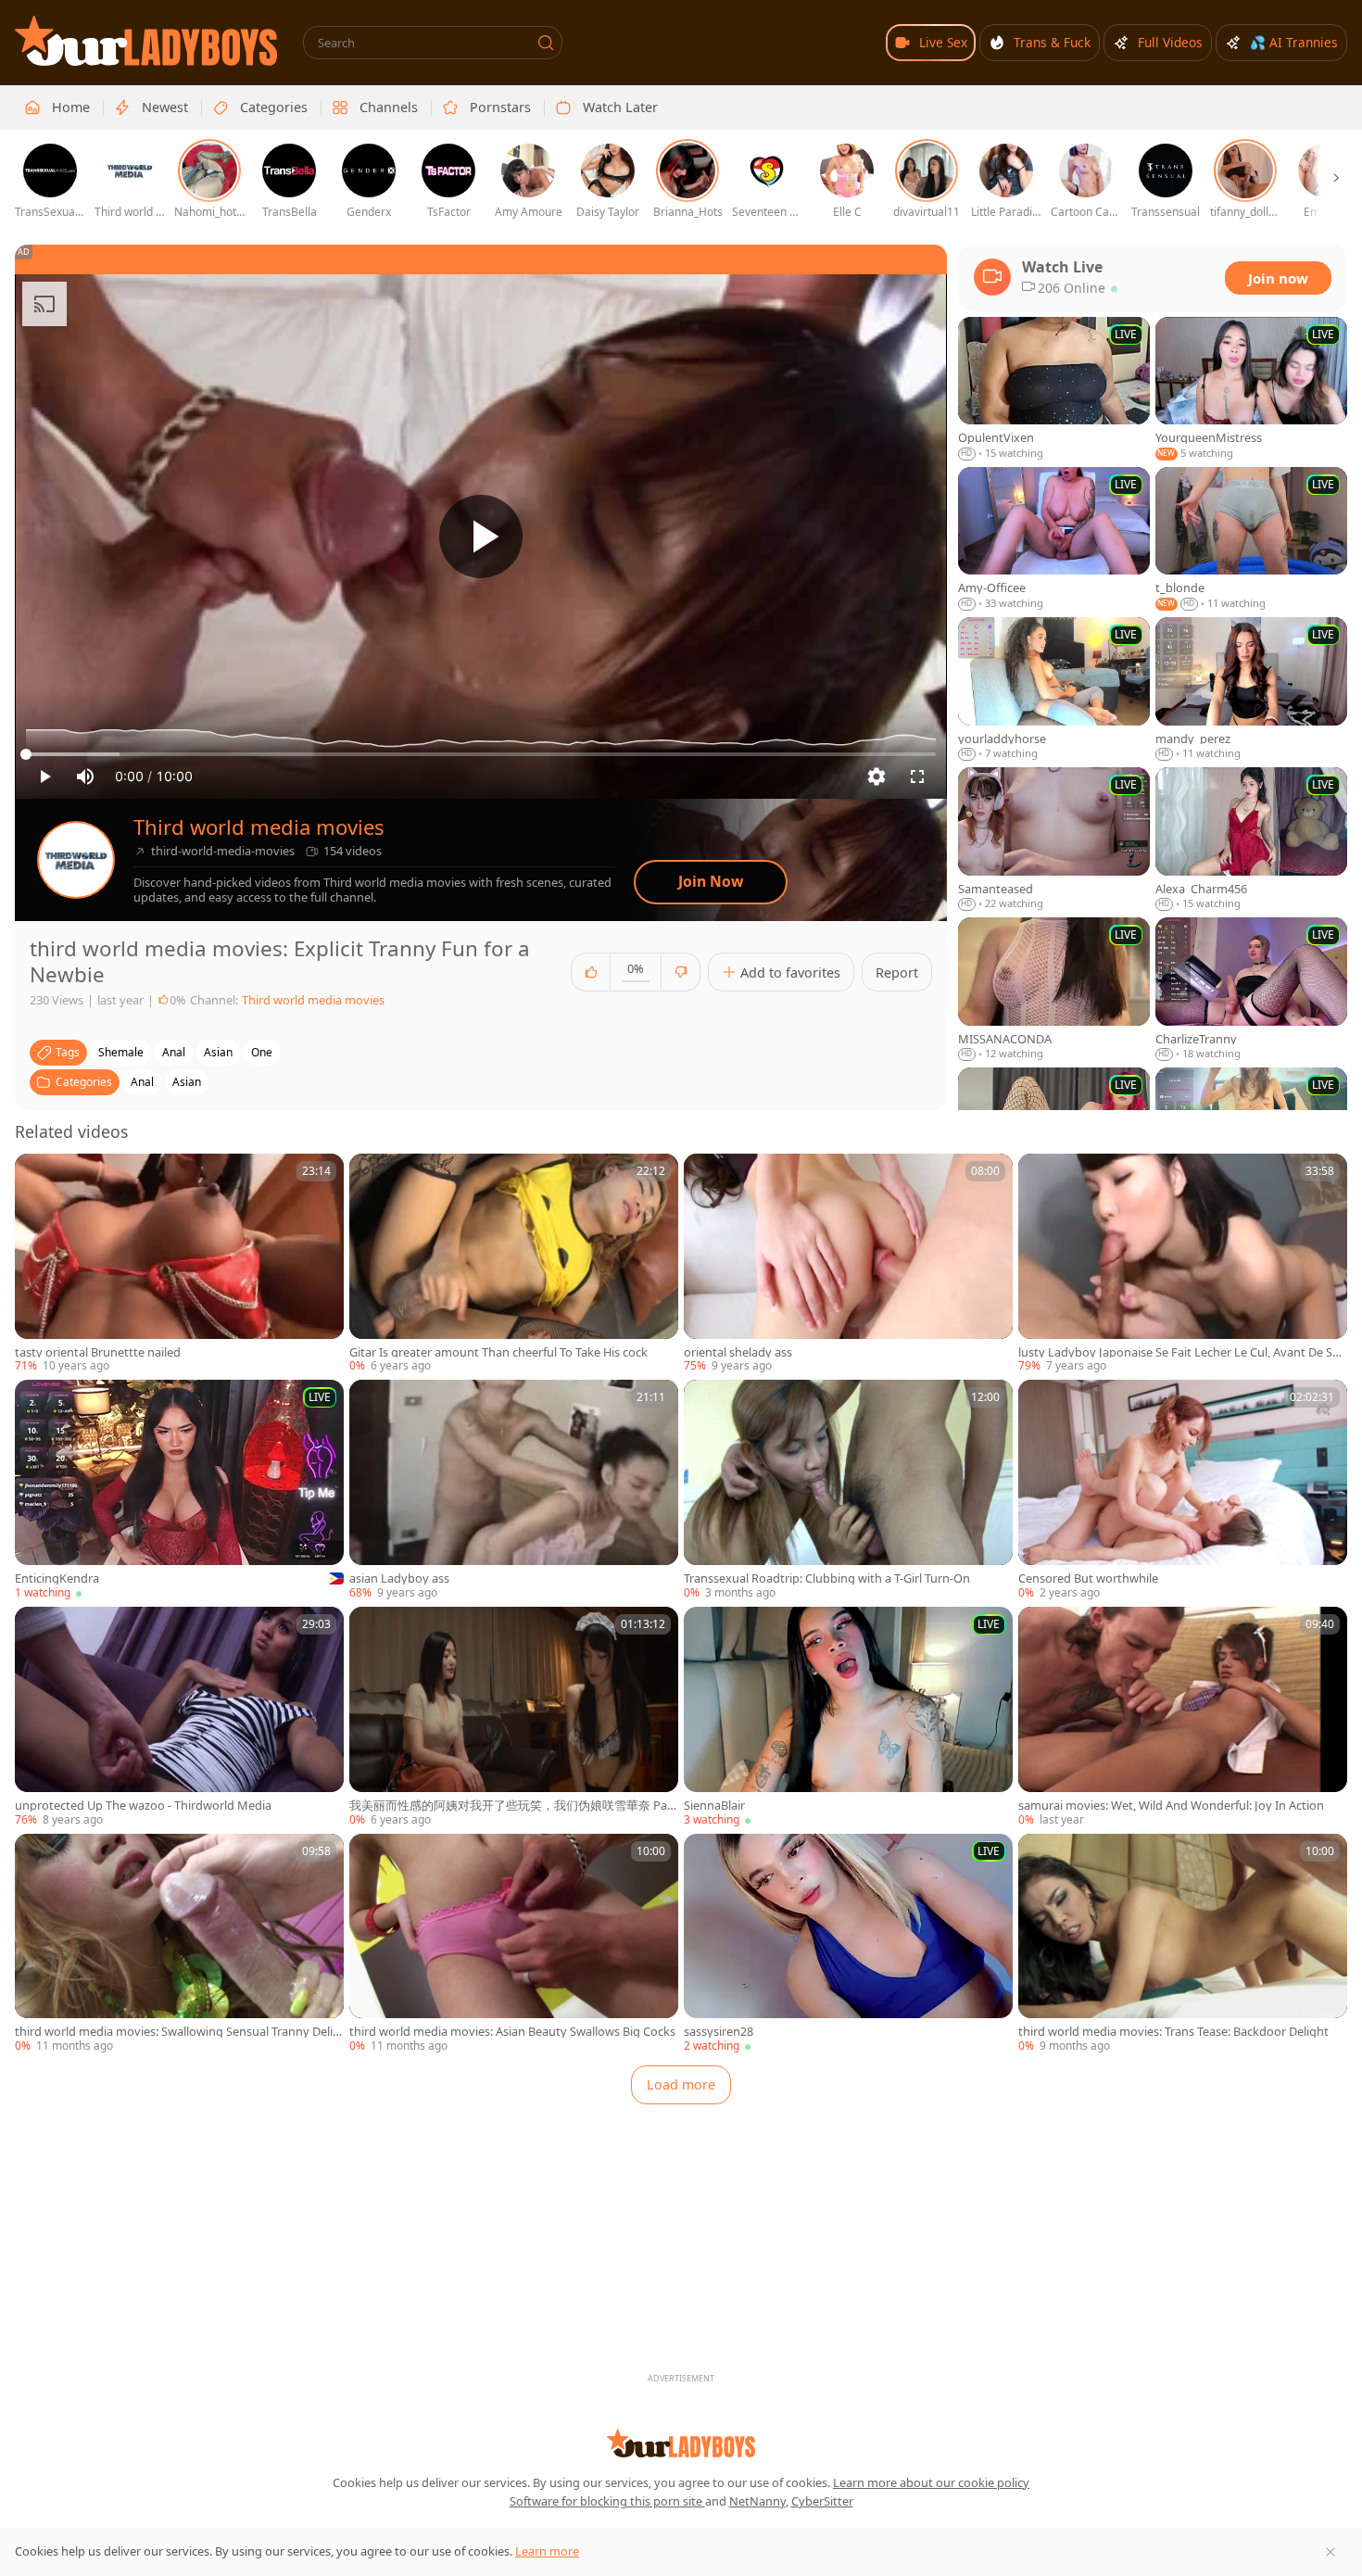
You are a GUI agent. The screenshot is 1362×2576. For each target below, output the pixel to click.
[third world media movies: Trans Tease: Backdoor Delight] (1183, 1944)
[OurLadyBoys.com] (146, 41)
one (262, 1052)
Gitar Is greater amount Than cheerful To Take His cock (498, 1352)
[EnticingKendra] (179, 1490)
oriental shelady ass (738, 1352)
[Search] (546, 43)
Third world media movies (259, 827)
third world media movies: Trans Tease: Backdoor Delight (1173, 2032)
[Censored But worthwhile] (1183, 1490)
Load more (681, 2084)
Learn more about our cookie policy (931, 2482)
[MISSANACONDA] (1054, 990)
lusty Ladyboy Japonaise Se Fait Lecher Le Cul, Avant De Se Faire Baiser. (1179, 1352)
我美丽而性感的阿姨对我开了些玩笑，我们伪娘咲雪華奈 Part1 (513, 1806)
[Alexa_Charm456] (1251, 840)
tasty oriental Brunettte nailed (98, 1352)
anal (174, 1052)
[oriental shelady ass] (848, 1264)
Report (897, 972)
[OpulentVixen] (1054, 389)
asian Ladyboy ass (399, 1578)
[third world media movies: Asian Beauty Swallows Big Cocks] (514, 1944)
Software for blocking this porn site (607, 2501)
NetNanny (757, 2501)
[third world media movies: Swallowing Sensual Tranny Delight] (179, 1944)
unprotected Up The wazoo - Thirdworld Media (143, 1806)
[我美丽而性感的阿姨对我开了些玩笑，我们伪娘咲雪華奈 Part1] (514, 1717)
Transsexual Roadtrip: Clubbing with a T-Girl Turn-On (827, 1578)
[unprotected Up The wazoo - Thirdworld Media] (179, 1717)
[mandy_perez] (1251, 689)
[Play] (481, 537)
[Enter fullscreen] (917, 777)
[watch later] (37, 1176)
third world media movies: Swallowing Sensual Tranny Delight (177, 2032)
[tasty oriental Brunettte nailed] (179, 1264)
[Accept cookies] (1330, 2552)
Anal (142, 1082)
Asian (187, 1082)
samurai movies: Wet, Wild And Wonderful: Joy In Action (1171, 1806)
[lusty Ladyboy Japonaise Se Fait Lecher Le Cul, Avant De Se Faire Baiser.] (1183, 1264)
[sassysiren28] (848, 1944)
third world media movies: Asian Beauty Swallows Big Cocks (512, 2032)
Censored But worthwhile (1088, 1578)
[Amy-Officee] (1054, 539)
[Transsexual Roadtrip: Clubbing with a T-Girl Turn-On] (848, 1490)
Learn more (547, 2551)
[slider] (481, 754)
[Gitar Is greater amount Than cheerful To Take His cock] (514, 1264)
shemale (121, 1052)
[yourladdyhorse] (1054, 689)
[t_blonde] (1251, 539)
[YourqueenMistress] (1251, 389)
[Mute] (85, 777)
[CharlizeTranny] (1251, 990)
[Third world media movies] (76, 860)
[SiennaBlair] (848, 1717)
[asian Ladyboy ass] (514, 1490)
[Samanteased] (1054, 840)
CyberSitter (822, 2501)
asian (218, 1052)
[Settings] (876, 777)
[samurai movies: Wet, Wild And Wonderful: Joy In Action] (1183, 1717)
